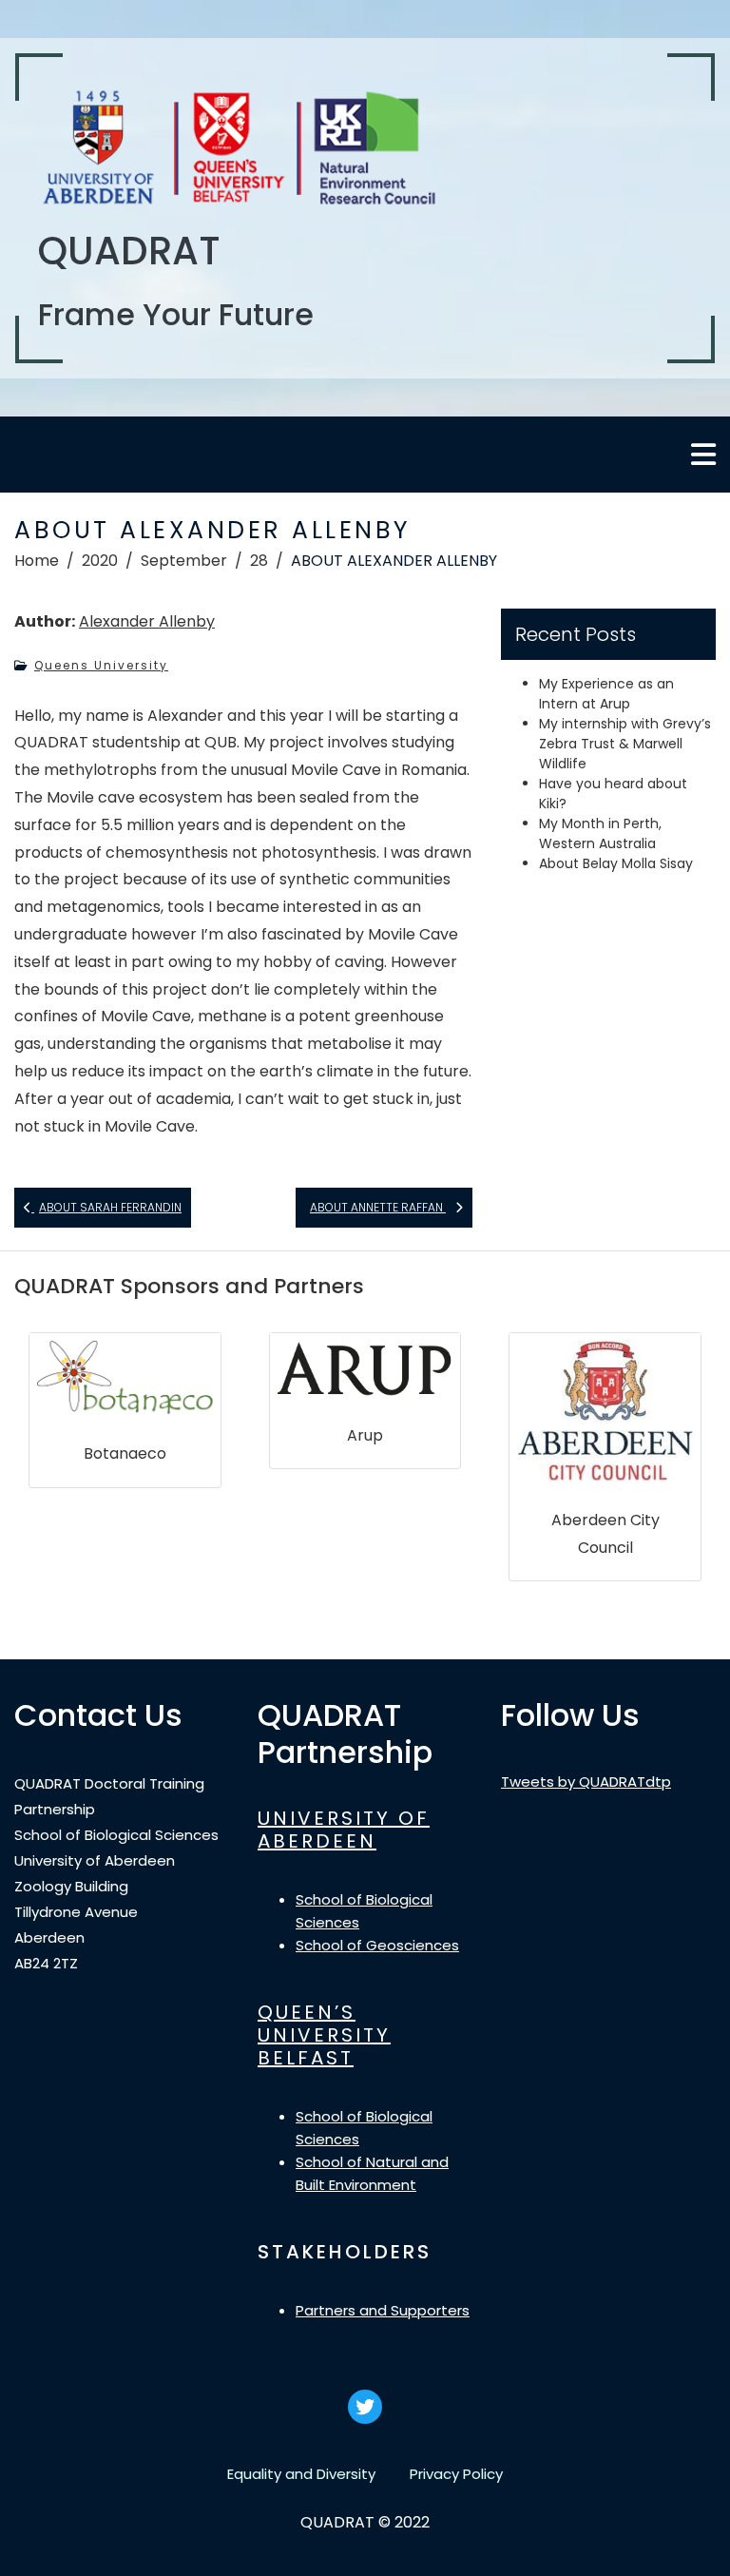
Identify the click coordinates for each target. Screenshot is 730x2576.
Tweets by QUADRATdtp (586, 1782)
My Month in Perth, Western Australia (600, 833)
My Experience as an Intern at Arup (606, 694)
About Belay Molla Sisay (616, 863)
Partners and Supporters (383, 2310)
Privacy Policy (456, 2474)
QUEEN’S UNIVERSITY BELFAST (324, 2035)
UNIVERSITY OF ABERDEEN (344, 1830)
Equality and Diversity (301, 2474)
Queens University (101, 665)
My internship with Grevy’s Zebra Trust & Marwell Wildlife (625, 744)
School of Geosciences (377, 1945)
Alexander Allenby (147, 621)
